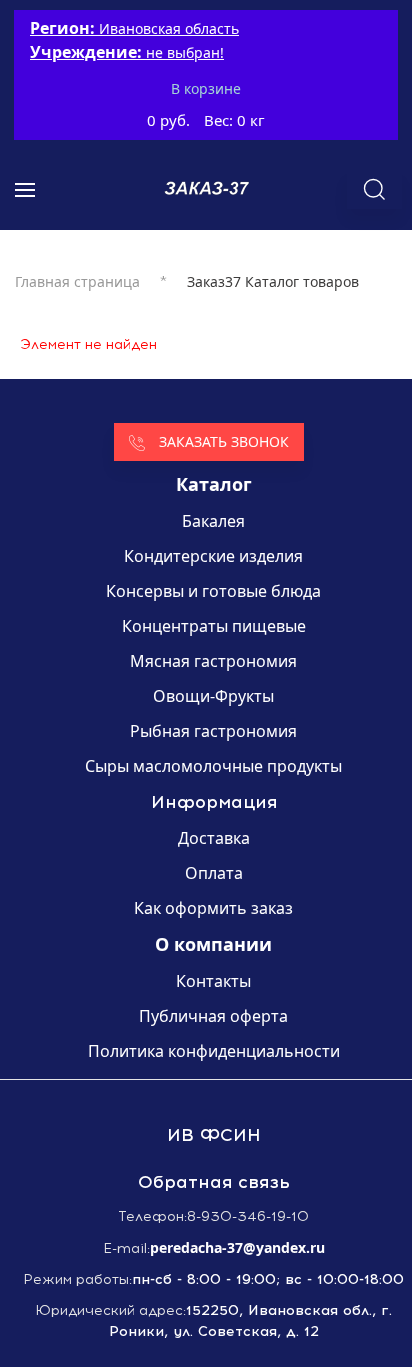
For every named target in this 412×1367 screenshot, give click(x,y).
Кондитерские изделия (213, 556)
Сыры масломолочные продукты (213, 766)
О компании (213, 944)
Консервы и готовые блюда (213, 591)
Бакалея (213, 521)
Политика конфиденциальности (214, 1051)
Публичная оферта (213, 1016)
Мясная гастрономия (213, 661)
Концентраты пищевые (214, 626)
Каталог (214, 484)
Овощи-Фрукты (213, 696)
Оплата (214, 873)
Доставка (214, 838)
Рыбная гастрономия (213, 731)
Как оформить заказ (213, 908)
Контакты (213, 981)
